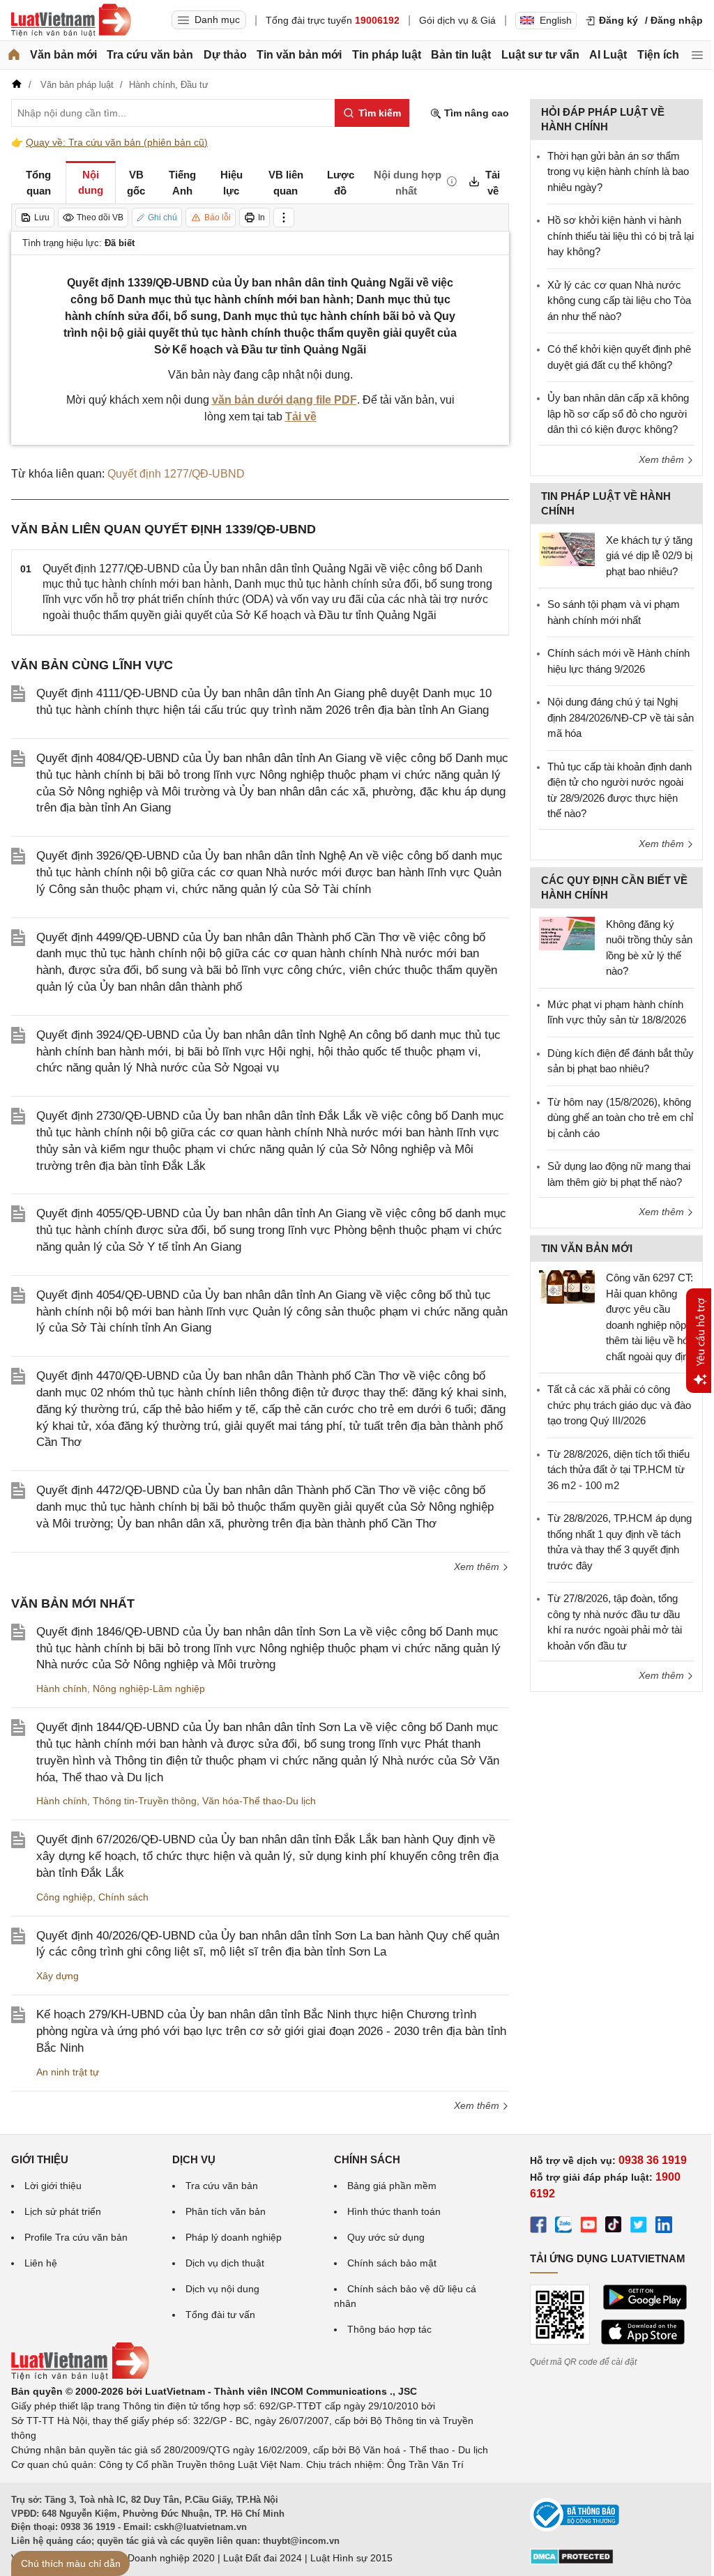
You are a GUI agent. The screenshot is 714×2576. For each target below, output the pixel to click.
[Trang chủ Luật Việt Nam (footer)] (80, 2377)
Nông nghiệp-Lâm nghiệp (149, 1689)
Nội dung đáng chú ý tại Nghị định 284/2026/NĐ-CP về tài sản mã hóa (621, 717)
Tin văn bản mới (299, 55)
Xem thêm (478, 1567)
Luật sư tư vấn (540, 55)
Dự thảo (225, 55)
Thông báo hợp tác (389, 2329)
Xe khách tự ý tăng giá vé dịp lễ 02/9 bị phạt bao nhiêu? (649, 556)
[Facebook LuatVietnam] (538, 2227)
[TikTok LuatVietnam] (614, 2227)
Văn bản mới (63, 55)
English (556, 20)
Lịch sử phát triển (63, 2211)
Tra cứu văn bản (150, 55)
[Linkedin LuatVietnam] (664, 2227)
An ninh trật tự (68, 2072)
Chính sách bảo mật (392, 2263)
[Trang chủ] (14, 55)
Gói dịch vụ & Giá (457, 20)
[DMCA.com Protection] (572, 2561)
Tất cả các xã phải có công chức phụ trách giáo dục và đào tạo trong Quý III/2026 (619, 1405)
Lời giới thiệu (53, 2186)
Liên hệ (41, 2263)
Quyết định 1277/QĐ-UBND (176, 474)
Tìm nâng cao (475, 113)
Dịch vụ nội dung (222, 2289)
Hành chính (62, 1689)
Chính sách (123, 1897)
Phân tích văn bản (226, 2211)
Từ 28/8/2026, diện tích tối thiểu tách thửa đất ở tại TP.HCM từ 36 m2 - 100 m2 (618, 1470)
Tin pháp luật (387, 55)
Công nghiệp (64, 1897)
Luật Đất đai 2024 (263, 2558)
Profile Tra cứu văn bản (76, 2237)
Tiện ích (658, 55)
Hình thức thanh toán (394, 2211)
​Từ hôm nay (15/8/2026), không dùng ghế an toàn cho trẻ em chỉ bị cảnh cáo (620, 1118)
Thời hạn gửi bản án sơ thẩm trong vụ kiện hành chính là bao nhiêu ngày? (618, 172)
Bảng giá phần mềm (392, 2186)
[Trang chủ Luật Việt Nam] (71, 20)
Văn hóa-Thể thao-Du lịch (259, 1801)
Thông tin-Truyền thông (145, 1801)
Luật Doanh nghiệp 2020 (160, 2558)
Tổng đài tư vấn (220, 2315)
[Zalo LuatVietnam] (563, 2227)
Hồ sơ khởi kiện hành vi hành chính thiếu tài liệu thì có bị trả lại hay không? (621, 236)
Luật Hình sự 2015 (351, 2558)
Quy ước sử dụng (386, 2237)
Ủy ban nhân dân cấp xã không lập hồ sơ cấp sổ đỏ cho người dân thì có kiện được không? (618, 413)
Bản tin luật (461, 55)
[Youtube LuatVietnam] (588, 2227)
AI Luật (608, 55)
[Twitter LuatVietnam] (639, 2227)
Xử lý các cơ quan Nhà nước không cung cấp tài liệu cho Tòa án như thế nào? (619, 300)
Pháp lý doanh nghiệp (234, 2237)
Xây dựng (58, 1976)
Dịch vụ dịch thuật (225, 2263)
